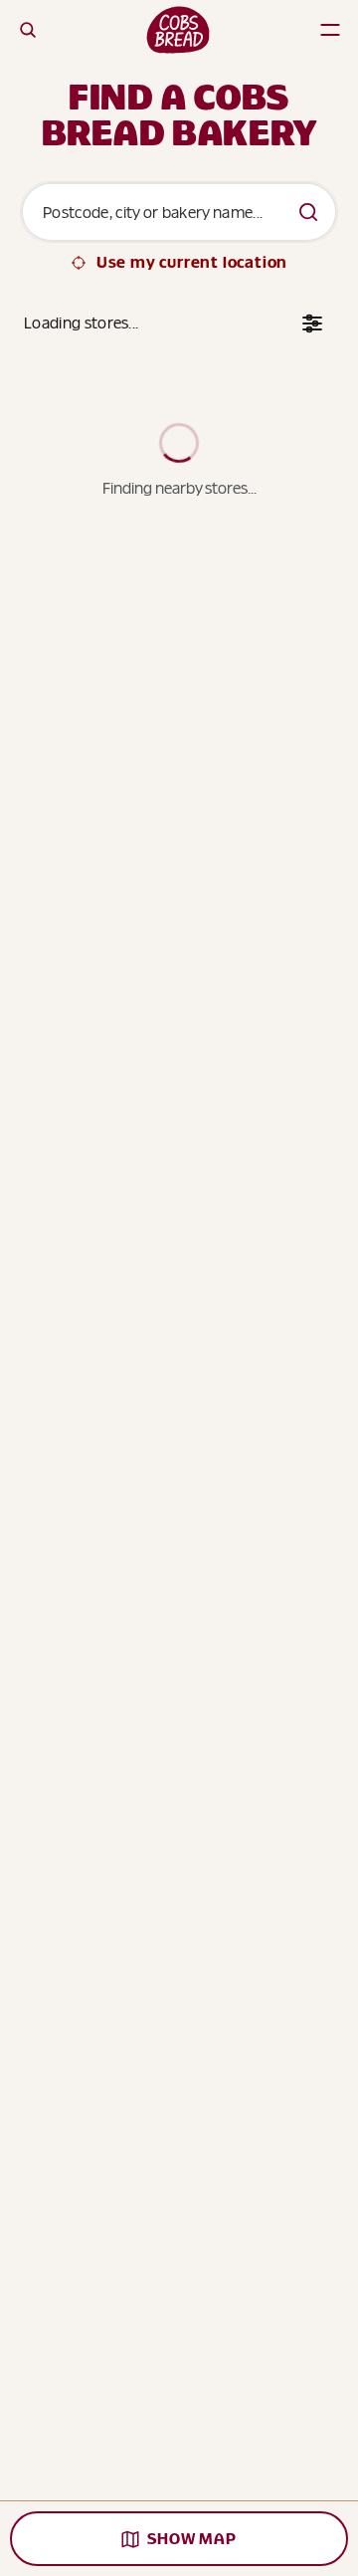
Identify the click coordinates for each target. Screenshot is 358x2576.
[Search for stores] (308, 212)
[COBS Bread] (178, 30)
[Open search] (28, 30)
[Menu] (330, 30)
